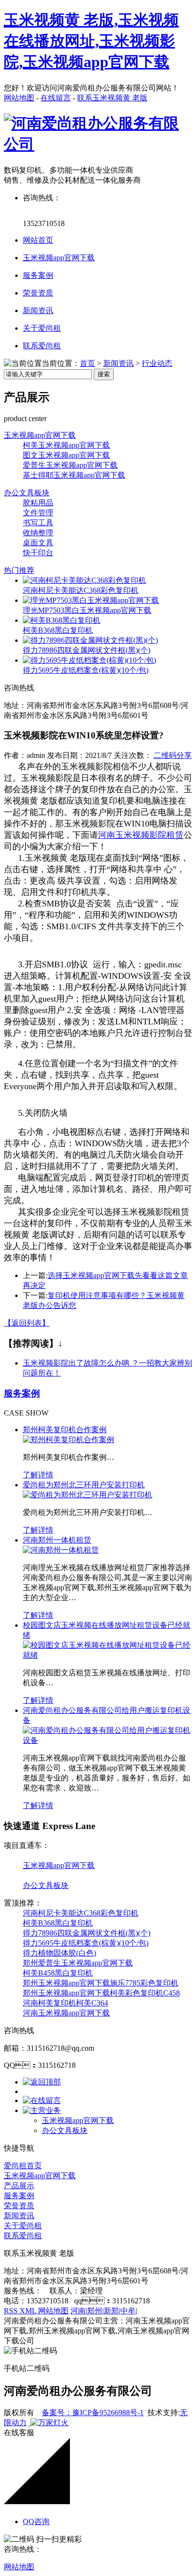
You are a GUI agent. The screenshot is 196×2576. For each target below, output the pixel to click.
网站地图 (19, 98)
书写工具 (38, 523)
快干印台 (38, 553)
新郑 (111, 2311)
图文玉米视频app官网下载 (66, 455)
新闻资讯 (38, 310)
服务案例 (38, 275)
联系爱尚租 (42, 346)
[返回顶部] (42, 2082)
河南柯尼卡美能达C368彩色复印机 (81, 590)
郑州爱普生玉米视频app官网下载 (78, 1963)
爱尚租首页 (23, 2166)
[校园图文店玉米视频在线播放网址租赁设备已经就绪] (108, 1655)
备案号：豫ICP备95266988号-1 (93, 2413)
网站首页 (38, 240)
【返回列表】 (27, 1323)
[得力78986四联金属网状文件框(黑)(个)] (90, 640)
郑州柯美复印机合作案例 (65, 1430)
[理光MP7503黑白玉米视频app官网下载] (91, 600)
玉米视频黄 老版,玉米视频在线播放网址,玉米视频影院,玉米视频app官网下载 (91, 41)
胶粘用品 (38, 503)
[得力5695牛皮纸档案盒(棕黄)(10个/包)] (89, 660)
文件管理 (38, 513)
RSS (12, 2311)
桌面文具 (38, 543)
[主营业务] (42, 2110)
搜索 (104, 374)
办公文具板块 (27, 493)
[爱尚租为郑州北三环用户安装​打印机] (88, 1495)
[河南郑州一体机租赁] (61, 1550)
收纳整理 (38, 533)
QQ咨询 (36, 2522)
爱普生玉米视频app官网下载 (70, 465)
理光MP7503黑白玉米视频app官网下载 (87, 610)
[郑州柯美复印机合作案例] (69, 1440)
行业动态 (157, 363)
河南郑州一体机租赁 (57, 1540)
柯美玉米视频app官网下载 (66, 445)
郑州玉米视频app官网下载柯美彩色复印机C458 (101, 1993)
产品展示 (19, 2186)
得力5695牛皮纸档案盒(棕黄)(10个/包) (86, 670)
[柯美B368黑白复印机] (62, 620)
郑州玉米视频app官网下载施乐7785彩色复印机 (101, 1983)
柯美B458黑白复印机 (58, 1973)
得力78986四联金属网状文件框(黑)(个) (87, 650)
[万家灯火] (49, 2423)
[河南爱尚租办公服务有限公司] (98, 144)
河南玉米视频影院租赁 (141, 835)
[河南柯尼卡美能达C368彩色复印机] (84, 580)
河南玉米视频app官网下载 (66, 2013)
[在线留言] (42, 2100)
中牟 (128, 2311)
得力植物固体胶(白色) (59, 1953)
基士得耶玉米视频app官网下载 (74, 475)
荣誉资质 (38, 293)
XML (29, 2311)
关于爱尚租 (42, 328)
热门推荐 (19, 570)
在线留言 (56, 98)
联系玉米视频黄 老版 (112, 98)
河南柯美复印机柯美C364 (65, 2003)
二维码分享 (173, 755)
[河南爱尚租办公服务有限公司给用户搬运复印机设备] (108, 1740)
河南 (78, 2311)
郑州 (95, 2311)
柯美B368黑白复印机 (58, 630)
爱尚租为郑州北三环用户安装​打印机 (84, 1485)
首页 (88, 363)
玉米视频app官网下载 (59, 258)
